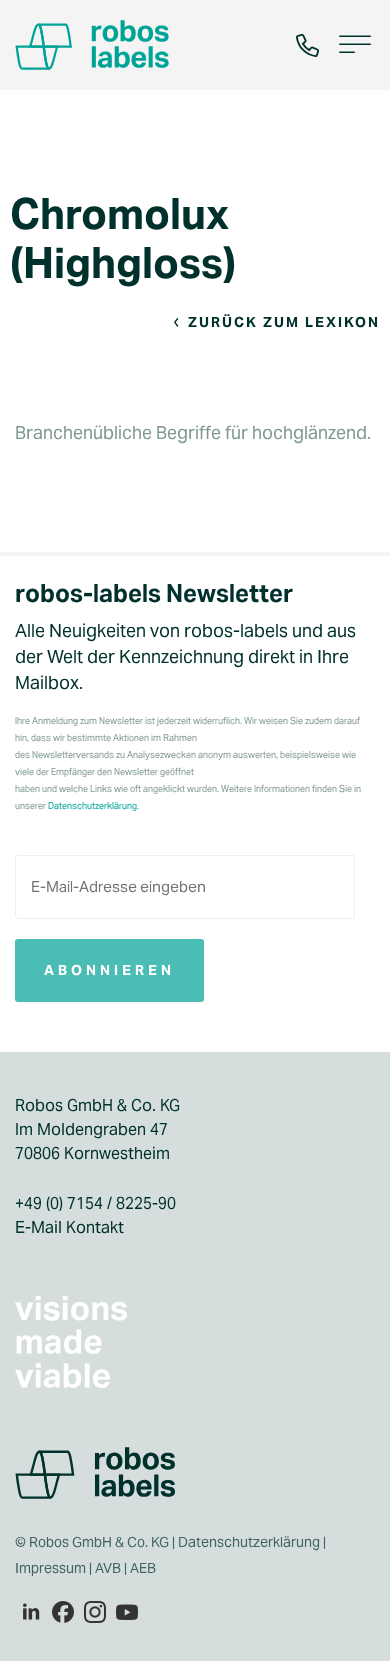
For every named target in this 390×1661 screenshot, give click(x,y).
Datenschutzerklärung (249, 1542)
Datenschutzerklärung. (93, 806)
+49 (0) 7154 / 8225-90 (95, 1203)
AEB (144, 1568)
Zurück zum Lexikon (284, 322)
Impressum (50, 1568)
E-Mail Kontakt (69, 1227)
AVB (108, 1568)
